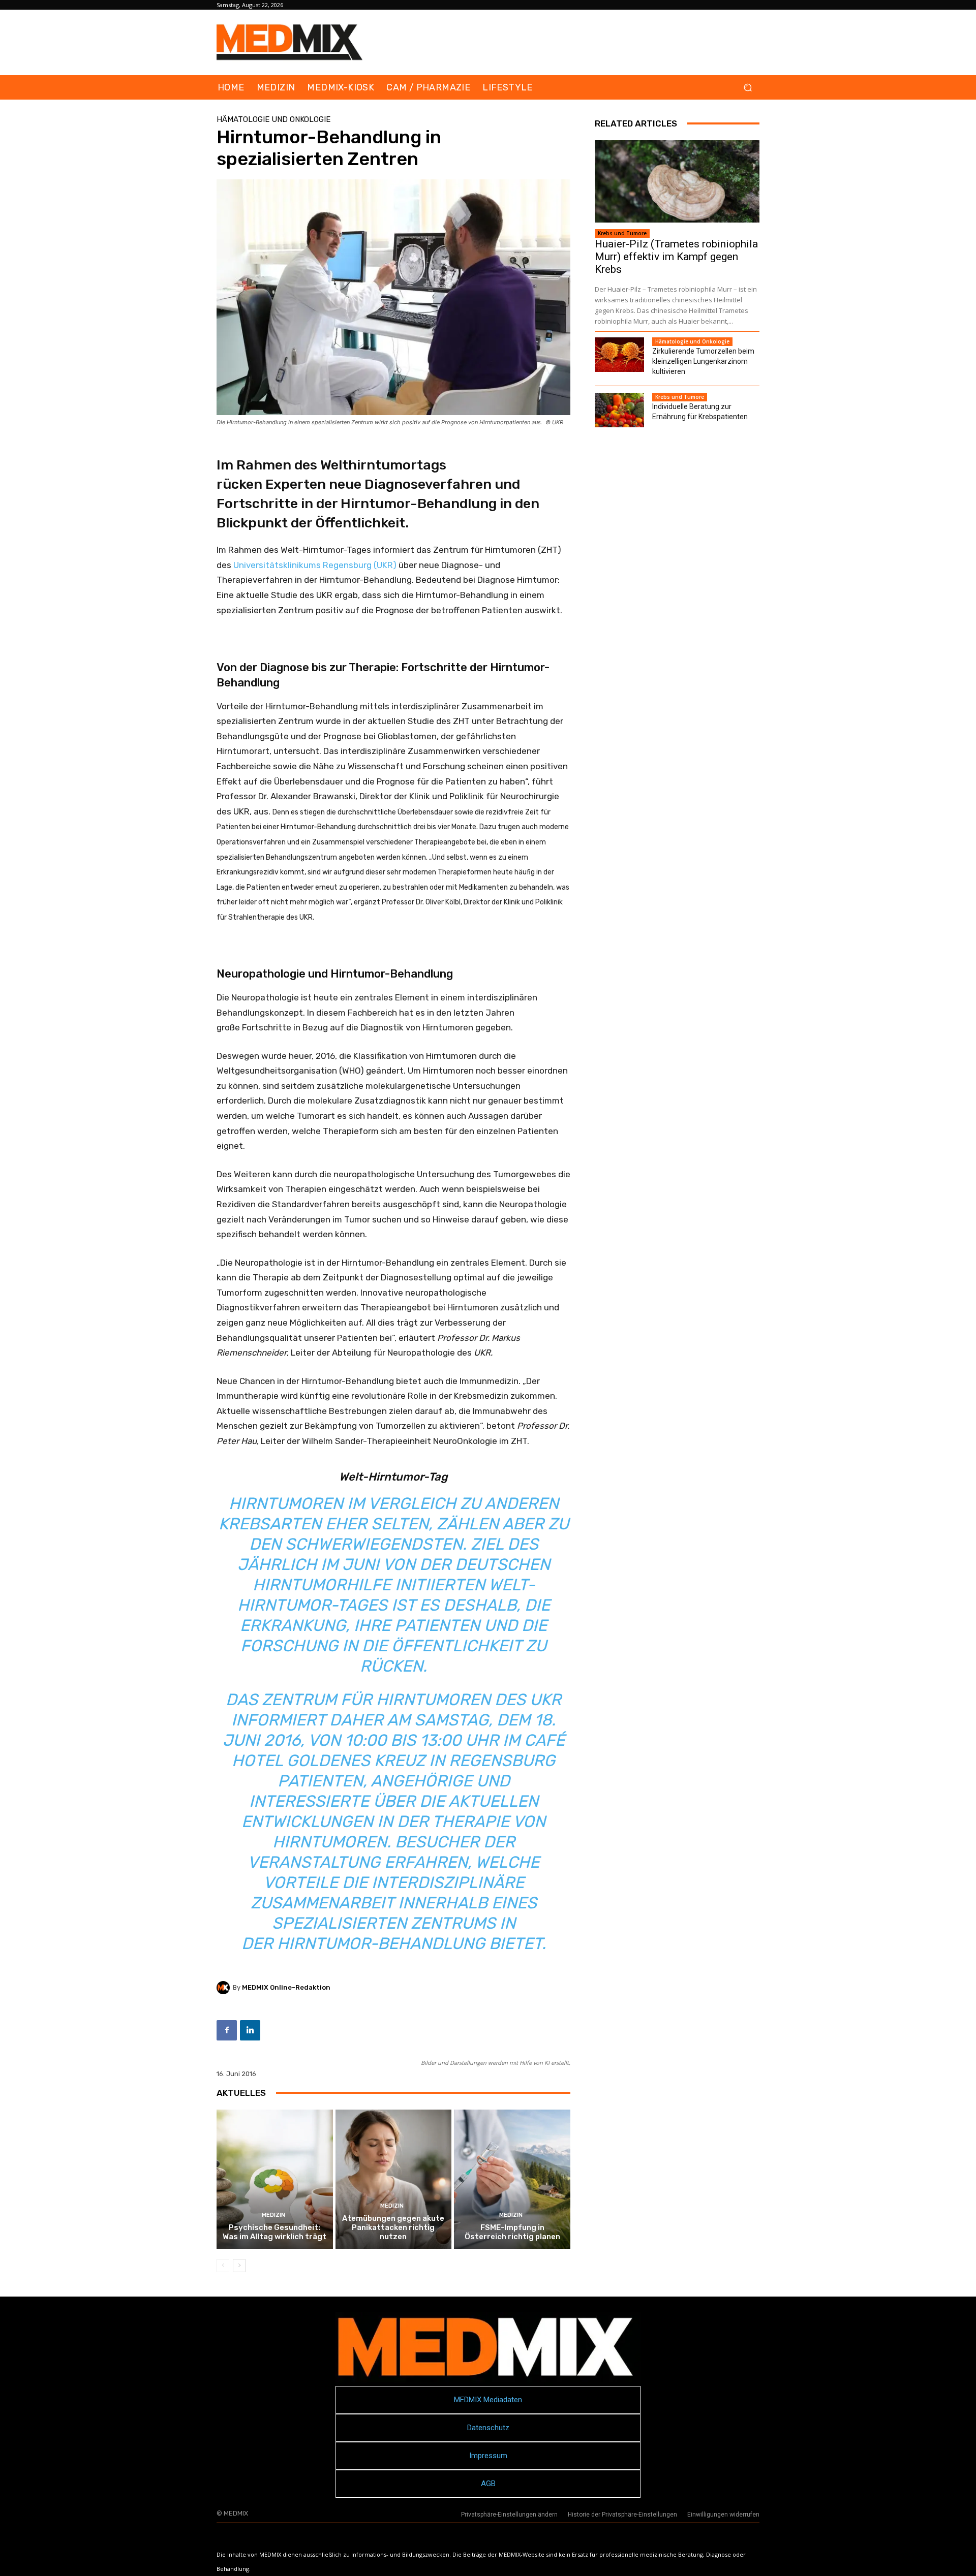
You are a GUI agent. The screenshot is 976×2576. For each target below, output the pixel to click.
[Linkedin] (250, 2030)
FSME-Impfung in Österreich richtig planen (512, 2232)
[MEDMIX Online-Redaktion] (225, 1988)
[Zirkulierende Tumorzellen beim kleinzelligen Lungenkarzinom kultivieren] (619, 355)
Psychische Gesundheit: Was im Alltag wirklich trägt (274, 2232)
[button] (748, 88)
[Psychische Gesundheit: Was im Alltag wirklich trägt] (275, 2179)
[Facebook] (227, 2030)
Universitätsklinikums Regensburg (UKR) (315, 565)
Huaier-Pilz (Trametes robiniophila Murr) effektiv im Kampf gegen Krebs (676, 257)
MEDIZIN (273, 2215)
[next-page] (239, 2266)
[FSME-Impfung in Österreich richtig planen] (512, 2179)
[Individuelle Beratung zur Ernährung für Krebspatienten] (619, 410)
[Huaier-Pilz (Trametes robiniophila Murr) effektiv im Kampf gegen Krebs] (677, 181)
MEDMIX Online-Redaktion (286, 1987)
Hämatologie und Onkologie (273, 120)
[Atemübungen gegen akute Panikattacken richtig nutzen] (394, 2179)
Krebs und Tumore (622, 233)
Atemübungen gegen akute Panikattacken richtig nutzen (393, 2227)
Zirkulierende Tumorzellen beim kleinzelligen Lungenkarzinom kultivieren (703, 361)
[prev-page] (223, 2266)
